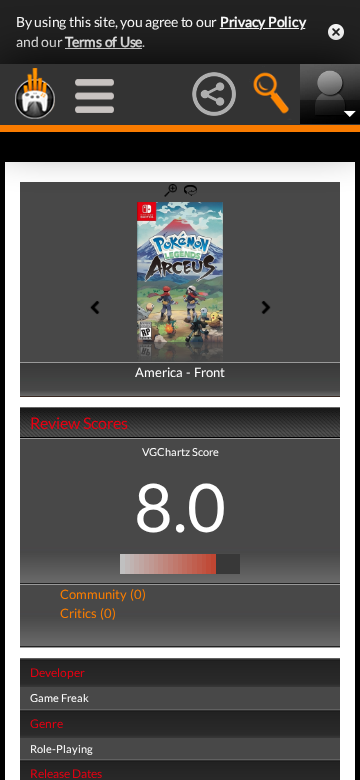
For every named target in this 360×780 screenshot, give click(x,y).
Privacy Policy (263, 21)
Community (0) (103, 594)
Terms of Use (103, 41)
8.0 (180, 506)
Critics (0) (88, 613)
